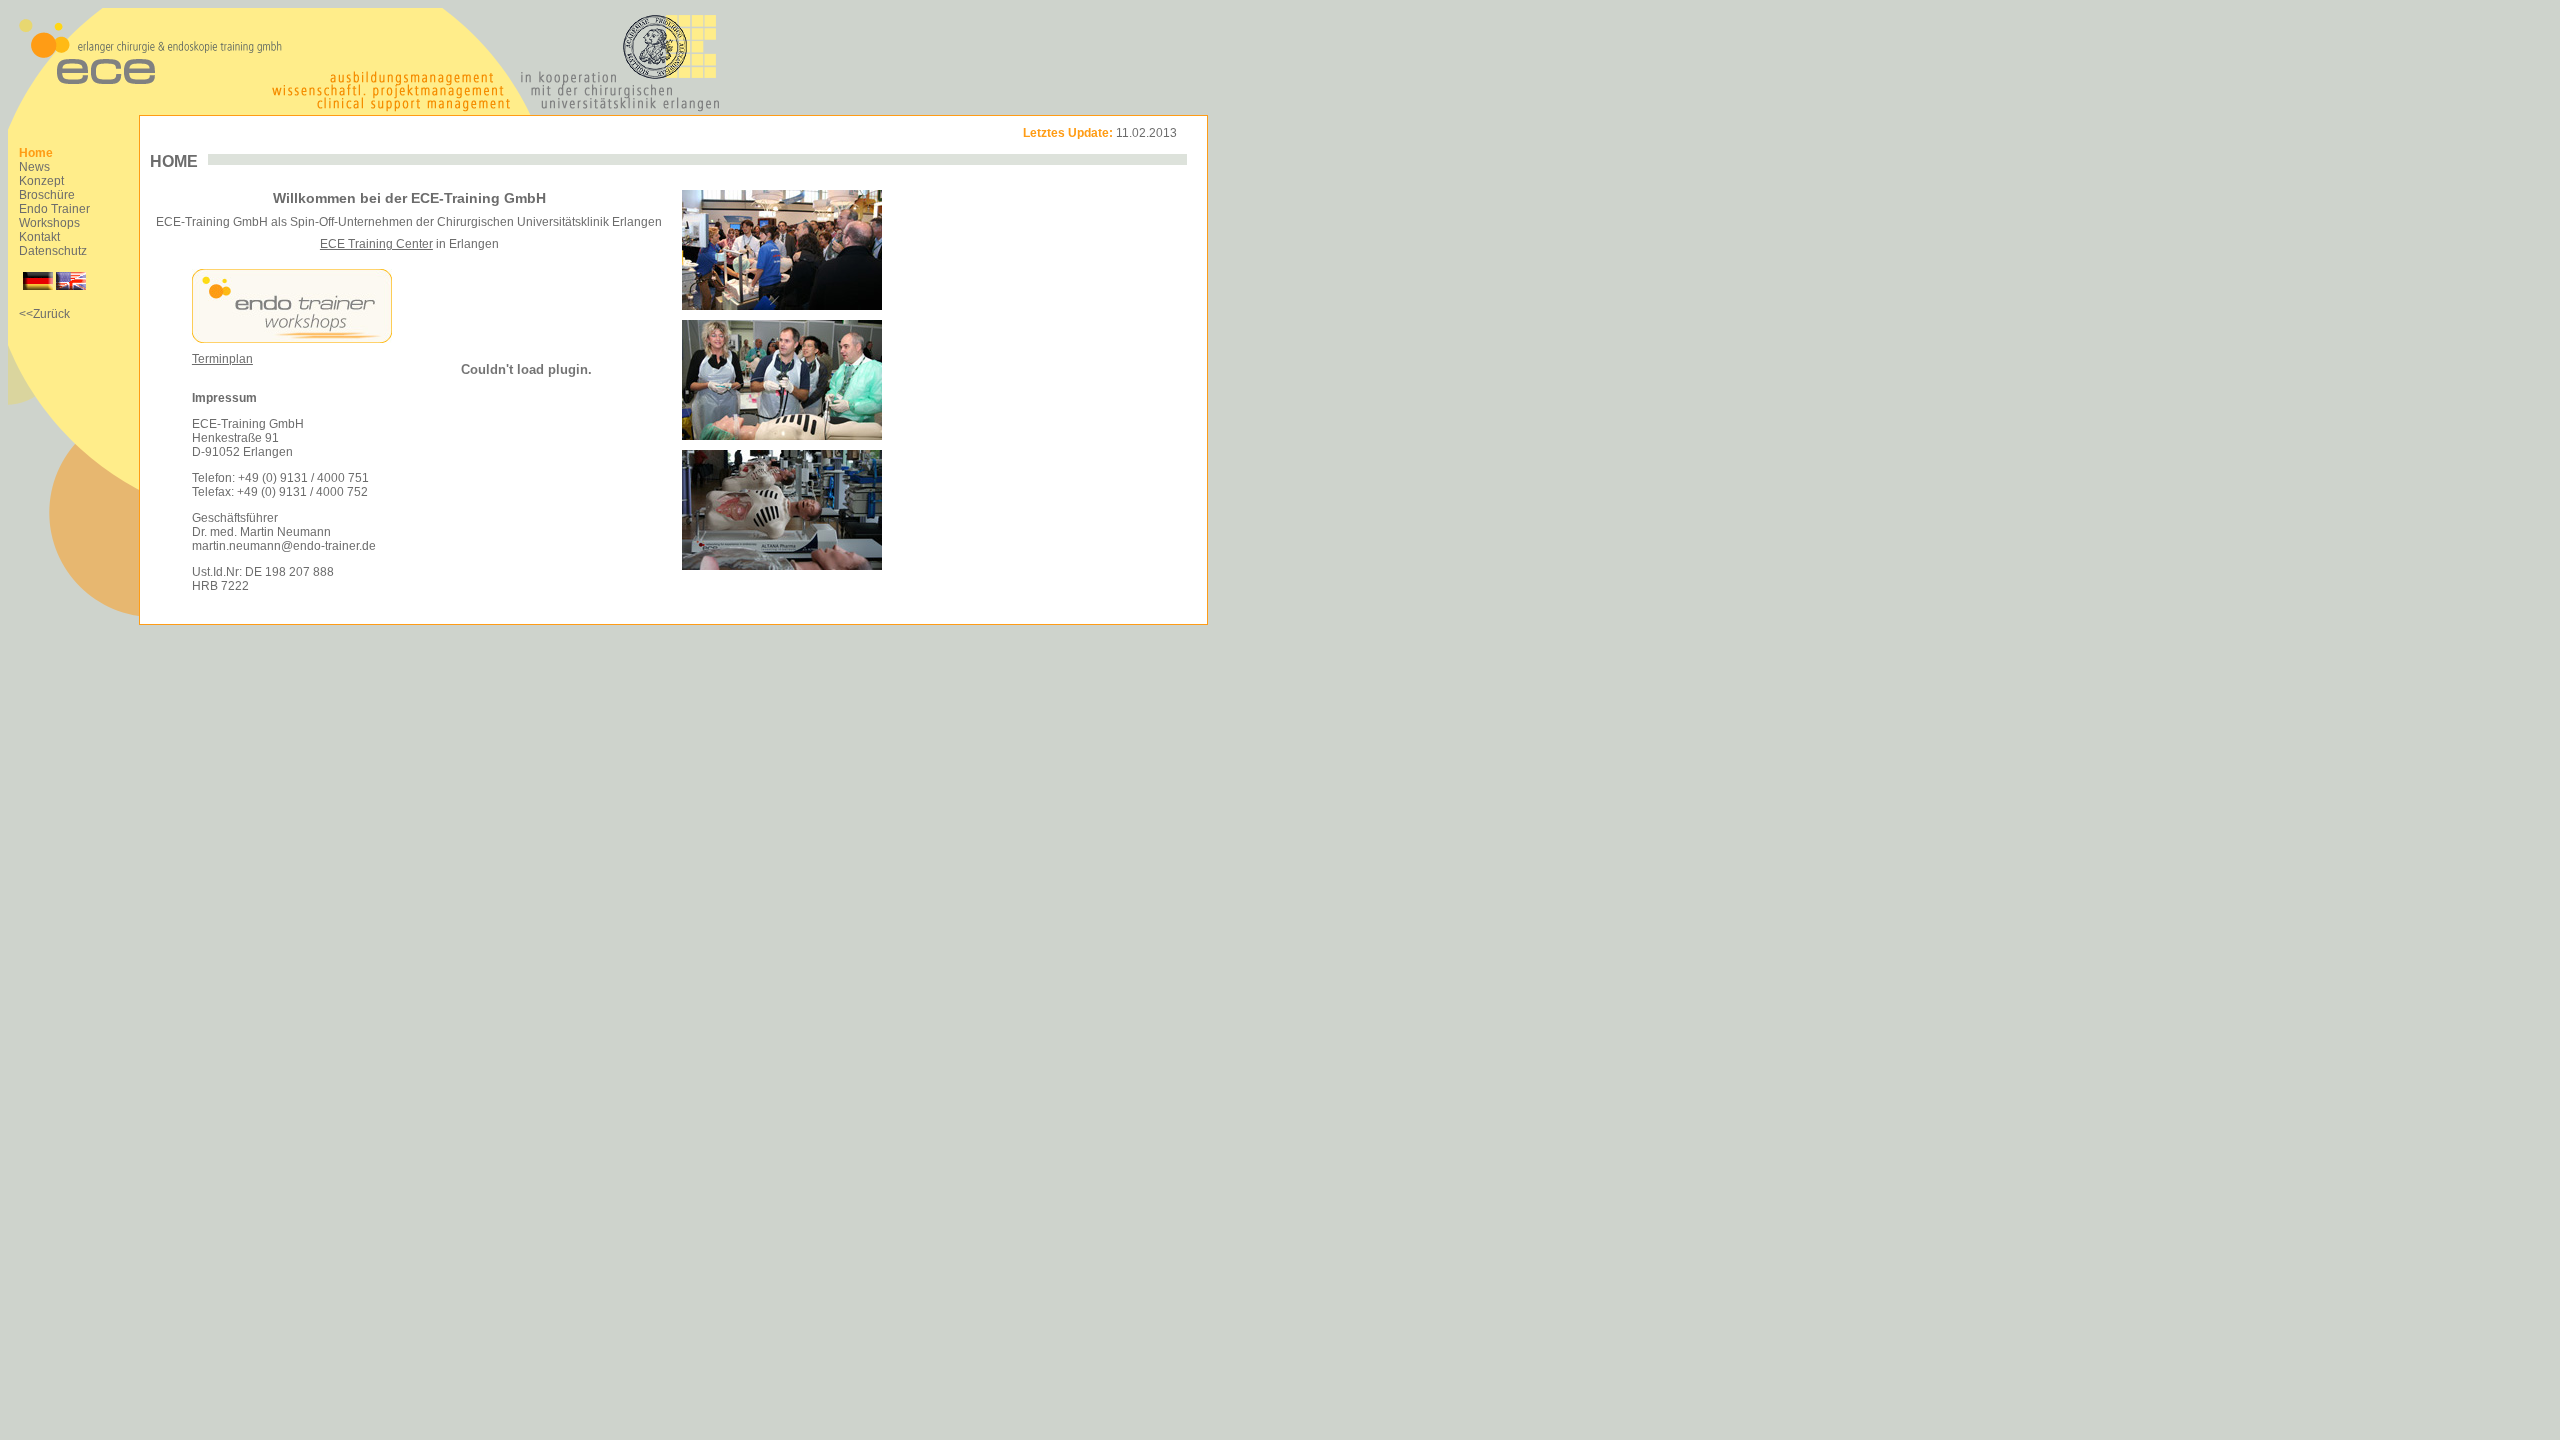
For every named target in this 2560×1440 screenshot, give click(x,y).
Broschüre (47, 195)
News (34, 167)
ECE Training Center (376, 244)
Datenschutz (53, 251)
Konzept (41, 181)
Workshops (49, 223)
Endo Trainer (54, 209)
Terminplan (222, 359)
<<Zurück (44, 314)
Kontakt (39, 237)
